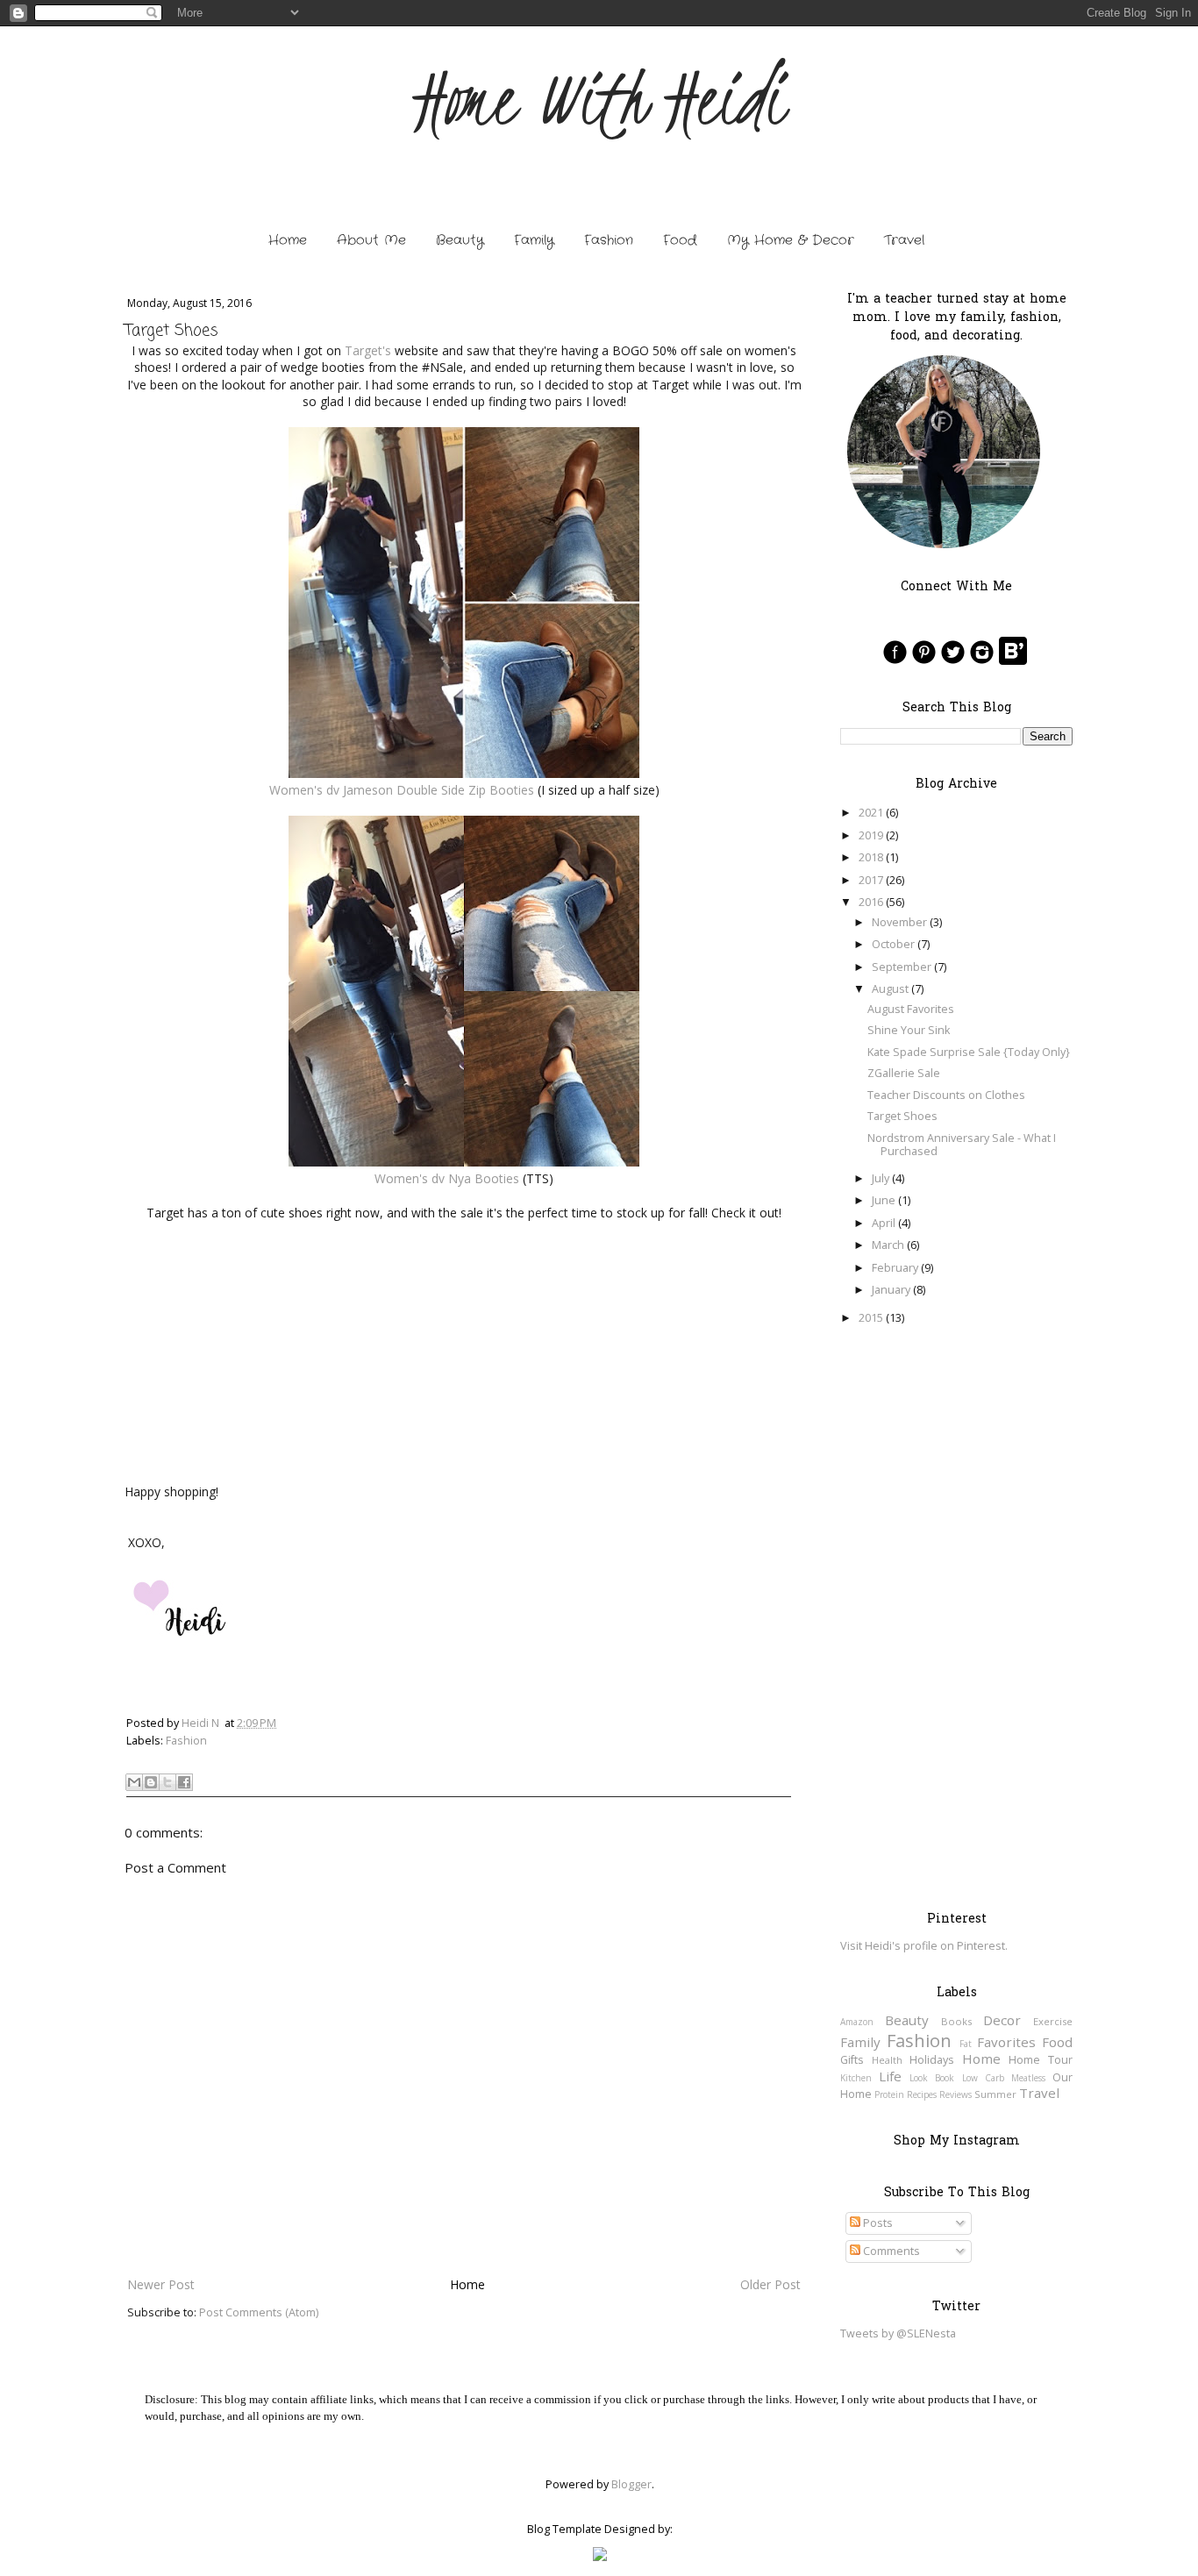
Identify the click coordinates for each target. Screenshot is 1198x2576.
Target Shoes (902, 1116)
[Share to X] (168, 1782)
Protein (889, 2094)
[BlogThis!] (151, 1782)
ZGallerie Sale (904, 1073)
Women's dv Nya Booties (447, 1178)
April (884, 1223)
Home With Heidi (599, 100)
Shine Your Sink (909, 1030)
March (888, 1245)
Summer (995, 2094)
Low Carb (983, 2078)
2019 (871, 835)
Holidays (932, 2060)
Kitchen (856, 2078)
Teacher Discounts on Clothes (946, 1095)
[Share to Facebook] (184, 1782)
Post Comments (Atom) (259, 2312)
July (881, 1178)
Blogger (631, 2484)
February (895, 1268)
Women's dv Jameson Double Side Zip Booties (402, 790)
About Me (371, 240)
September (902, 967)
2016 (871, 902)
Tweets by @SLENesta (898, 2333)
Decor (1002, 2020)
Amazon (857, 2022)
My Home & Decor (791, 240)
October (893, 944)
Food (680, 240)
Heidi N (200, 1723)
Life (890, 2076)
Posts (877, 2223)
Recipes (922, 2094)
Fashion (609, 240)
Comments (890, 2251)
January (891, 1290)
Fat (966, 2044)
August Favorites (911, 1009)
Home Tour (1041, 2060)
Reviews (956, 2094)
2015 (871, 1318)
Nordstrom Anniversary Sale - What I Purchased (962, 1145)
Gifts (852, 2060)
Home (288, 240)
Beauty (460, 240)
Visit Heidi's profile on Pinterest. (924, 1946)
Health (887, 2060)
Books (956, 2021)
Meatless (1028, 2078)
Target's (368, 350)
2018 (871, 857)
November (899, 922)
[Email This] (134, 1782)
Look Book (932, 2078)
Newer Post (161, 2284)
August (890, 989)
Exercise (1053, 2021)
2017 (871, 880)
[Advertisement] (956, 1617)
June (884, 1200)
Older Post (770, 2284)
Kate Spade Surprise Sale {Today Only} (969, 1052)
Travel (904, 240)
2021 (871, 813)
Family (534, 240)
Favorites (1006, 2042)
